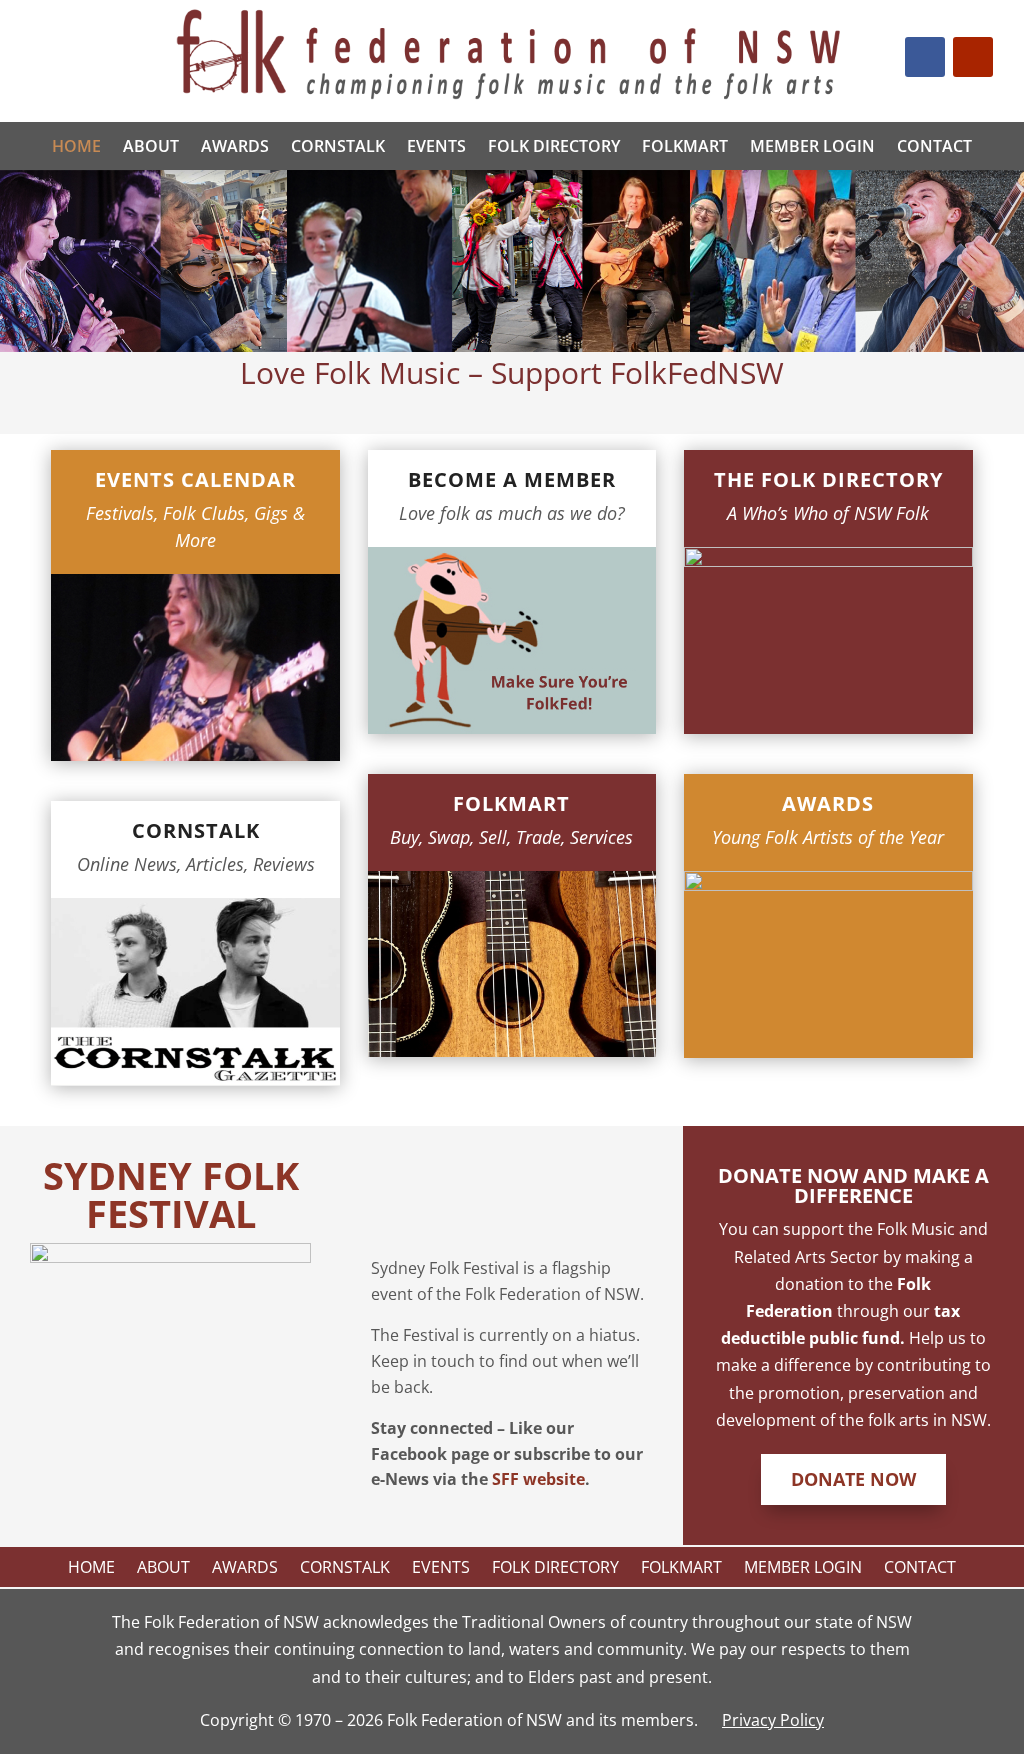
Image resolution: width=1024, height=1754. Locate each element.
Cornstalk (338, 146)
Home (76, 146)
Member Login (812, 146)
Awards (235, 146)
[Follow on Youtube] (973, 57)
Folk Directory (554, 146)
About (151, 146)
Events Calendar (195, 479)
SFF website (538, 1479)
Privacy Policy (773, 1720)
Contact (934, 146)
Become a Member (512, 479)
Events (436, 146)
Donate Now (853, 1479)
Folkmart (511, 803)
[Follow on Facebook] (925, 57)
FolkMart (685, 146)
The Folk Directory (828, 479)
